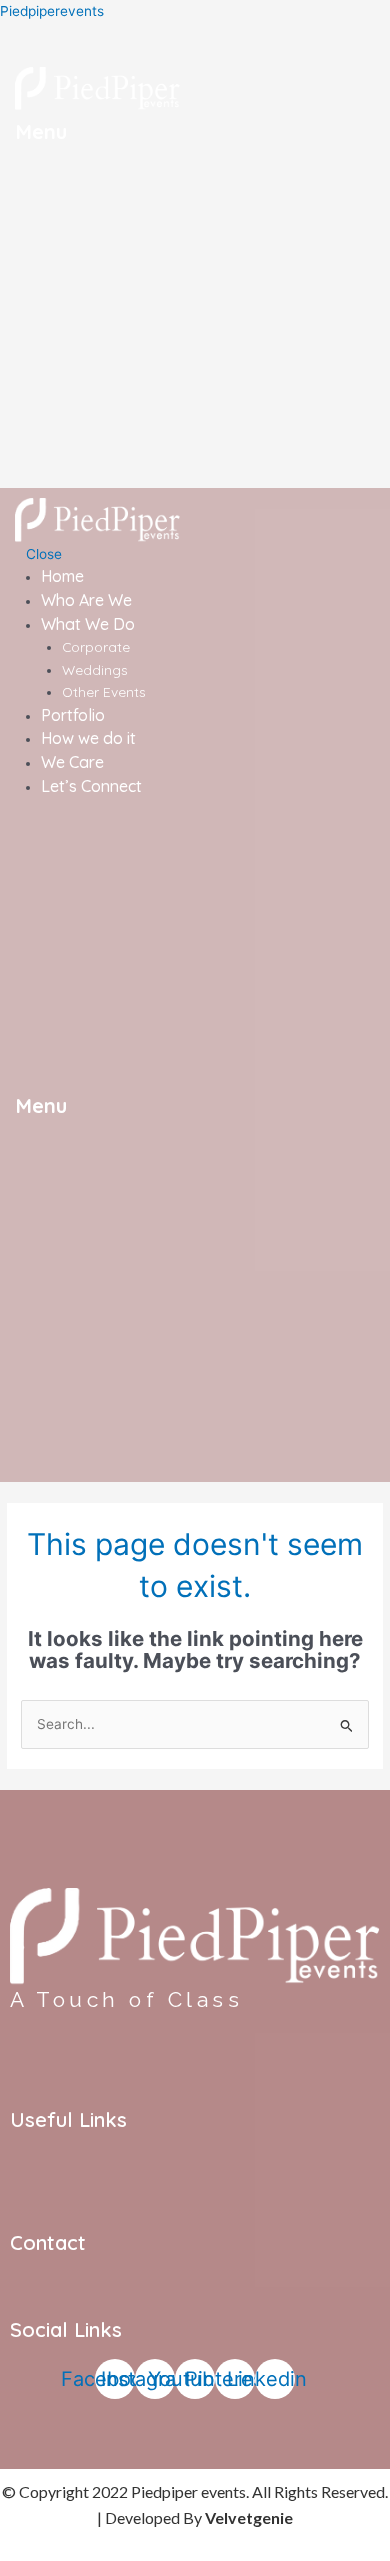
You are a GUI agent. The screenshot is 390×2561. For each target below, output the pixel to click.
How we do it (88, 738)
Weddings (95, 669)
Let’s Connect (91, 786)
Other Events (104, 691)
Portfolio (73, 715)
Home (62, 576)
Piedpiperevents (52, 11)
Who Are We (86, 600)
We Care (72, 762)
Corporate (96, 646)
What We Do (88, 624)
